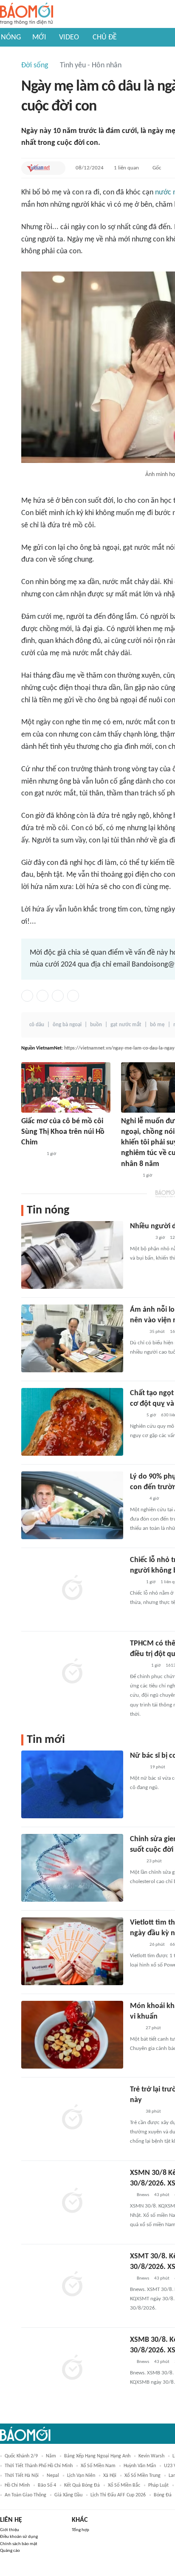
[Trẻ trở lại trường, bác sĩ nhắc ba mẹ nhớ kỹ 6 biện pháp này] (72, 2118)
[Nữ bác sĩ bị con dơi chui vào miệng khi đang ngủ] (72, 1784)
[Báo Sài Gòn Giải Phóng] (138, 1666)
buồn (96, 1025)
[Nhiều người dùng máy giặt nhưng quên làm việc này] (72, 1255)
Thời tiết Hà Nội (22, 2476)
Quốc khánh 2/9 (21, 2456)
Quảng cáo (10, 2551)
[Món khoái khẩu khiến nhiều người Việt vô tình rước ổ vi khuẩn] (72, 2035)
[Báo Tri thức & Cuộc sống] (140, 1238)
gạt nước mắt (126, 1025)
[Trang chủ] (27, 14)
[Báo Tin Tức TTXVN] (136, 1415)
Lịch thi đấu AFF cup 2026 (118, 2495)
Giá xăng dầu (68, 2495)
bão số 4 (47, 2485)
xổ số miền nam (98, 2466)
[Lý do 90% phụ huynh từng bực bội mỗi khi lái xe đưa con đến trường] (72, 1505)
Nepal (53, 2476)
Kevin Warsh (151, 2456)
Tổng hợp (80, 2530)
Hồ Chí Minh (17, 2485)
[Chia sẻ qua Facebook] (27, 996)
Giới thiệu (10, 2530)
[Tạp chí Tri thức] (135, 2028)
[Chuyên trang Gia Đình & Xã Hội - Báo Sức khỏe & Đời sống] (129, 1176)
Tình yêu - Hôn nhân (91, 65)
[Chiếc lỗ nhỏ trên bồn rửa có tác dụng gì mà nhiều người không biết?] (72, 1589)
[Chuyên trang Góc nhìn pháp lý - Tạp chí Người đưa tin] (135, 1582)
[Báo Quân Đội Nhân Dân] (31, 1154)
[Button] (57, 168)
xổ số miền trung (143, 2476)
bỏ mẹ (157, 1025)
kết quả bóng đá (82, 2485)
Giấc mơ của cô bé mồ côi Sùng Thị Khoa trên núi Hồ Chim (63, 1132)
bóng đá (163, 2495)
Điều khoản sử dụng (19, 2537)
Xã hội (110, 2476)
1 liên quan (126, 168)
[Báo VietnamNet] (38, 168)
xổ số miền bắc (124, 2485)
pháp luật (158, 2485)
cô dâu (37, 1025)
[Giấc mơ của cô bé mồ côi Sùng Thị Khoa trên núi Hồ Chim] (66, 1087)
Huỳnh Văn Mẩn (140, 2466)
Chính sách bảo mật (19, 2544)
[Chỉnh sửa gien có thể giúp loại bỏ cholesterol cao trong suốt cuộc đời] (72, 1868)
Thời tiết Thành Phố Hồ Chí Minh (39, 2466)
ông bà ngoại (67, 1025)
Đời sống (35, 65)
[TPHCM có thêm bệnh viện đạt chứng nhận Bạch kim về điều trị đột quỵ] (72, 1672)
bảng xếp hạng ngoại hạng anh (97, 2456)
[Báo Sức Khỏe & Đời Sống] (137, 1767)
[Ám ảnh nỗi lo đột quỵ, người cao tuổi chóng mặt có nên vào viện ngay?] (72, 1338)
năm (51, 2456)
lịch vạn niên (81, 2476)
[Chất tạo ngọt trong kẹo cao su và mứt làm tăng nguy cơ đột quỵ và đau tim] (72, 1422)
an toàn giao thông (25, 2495)
